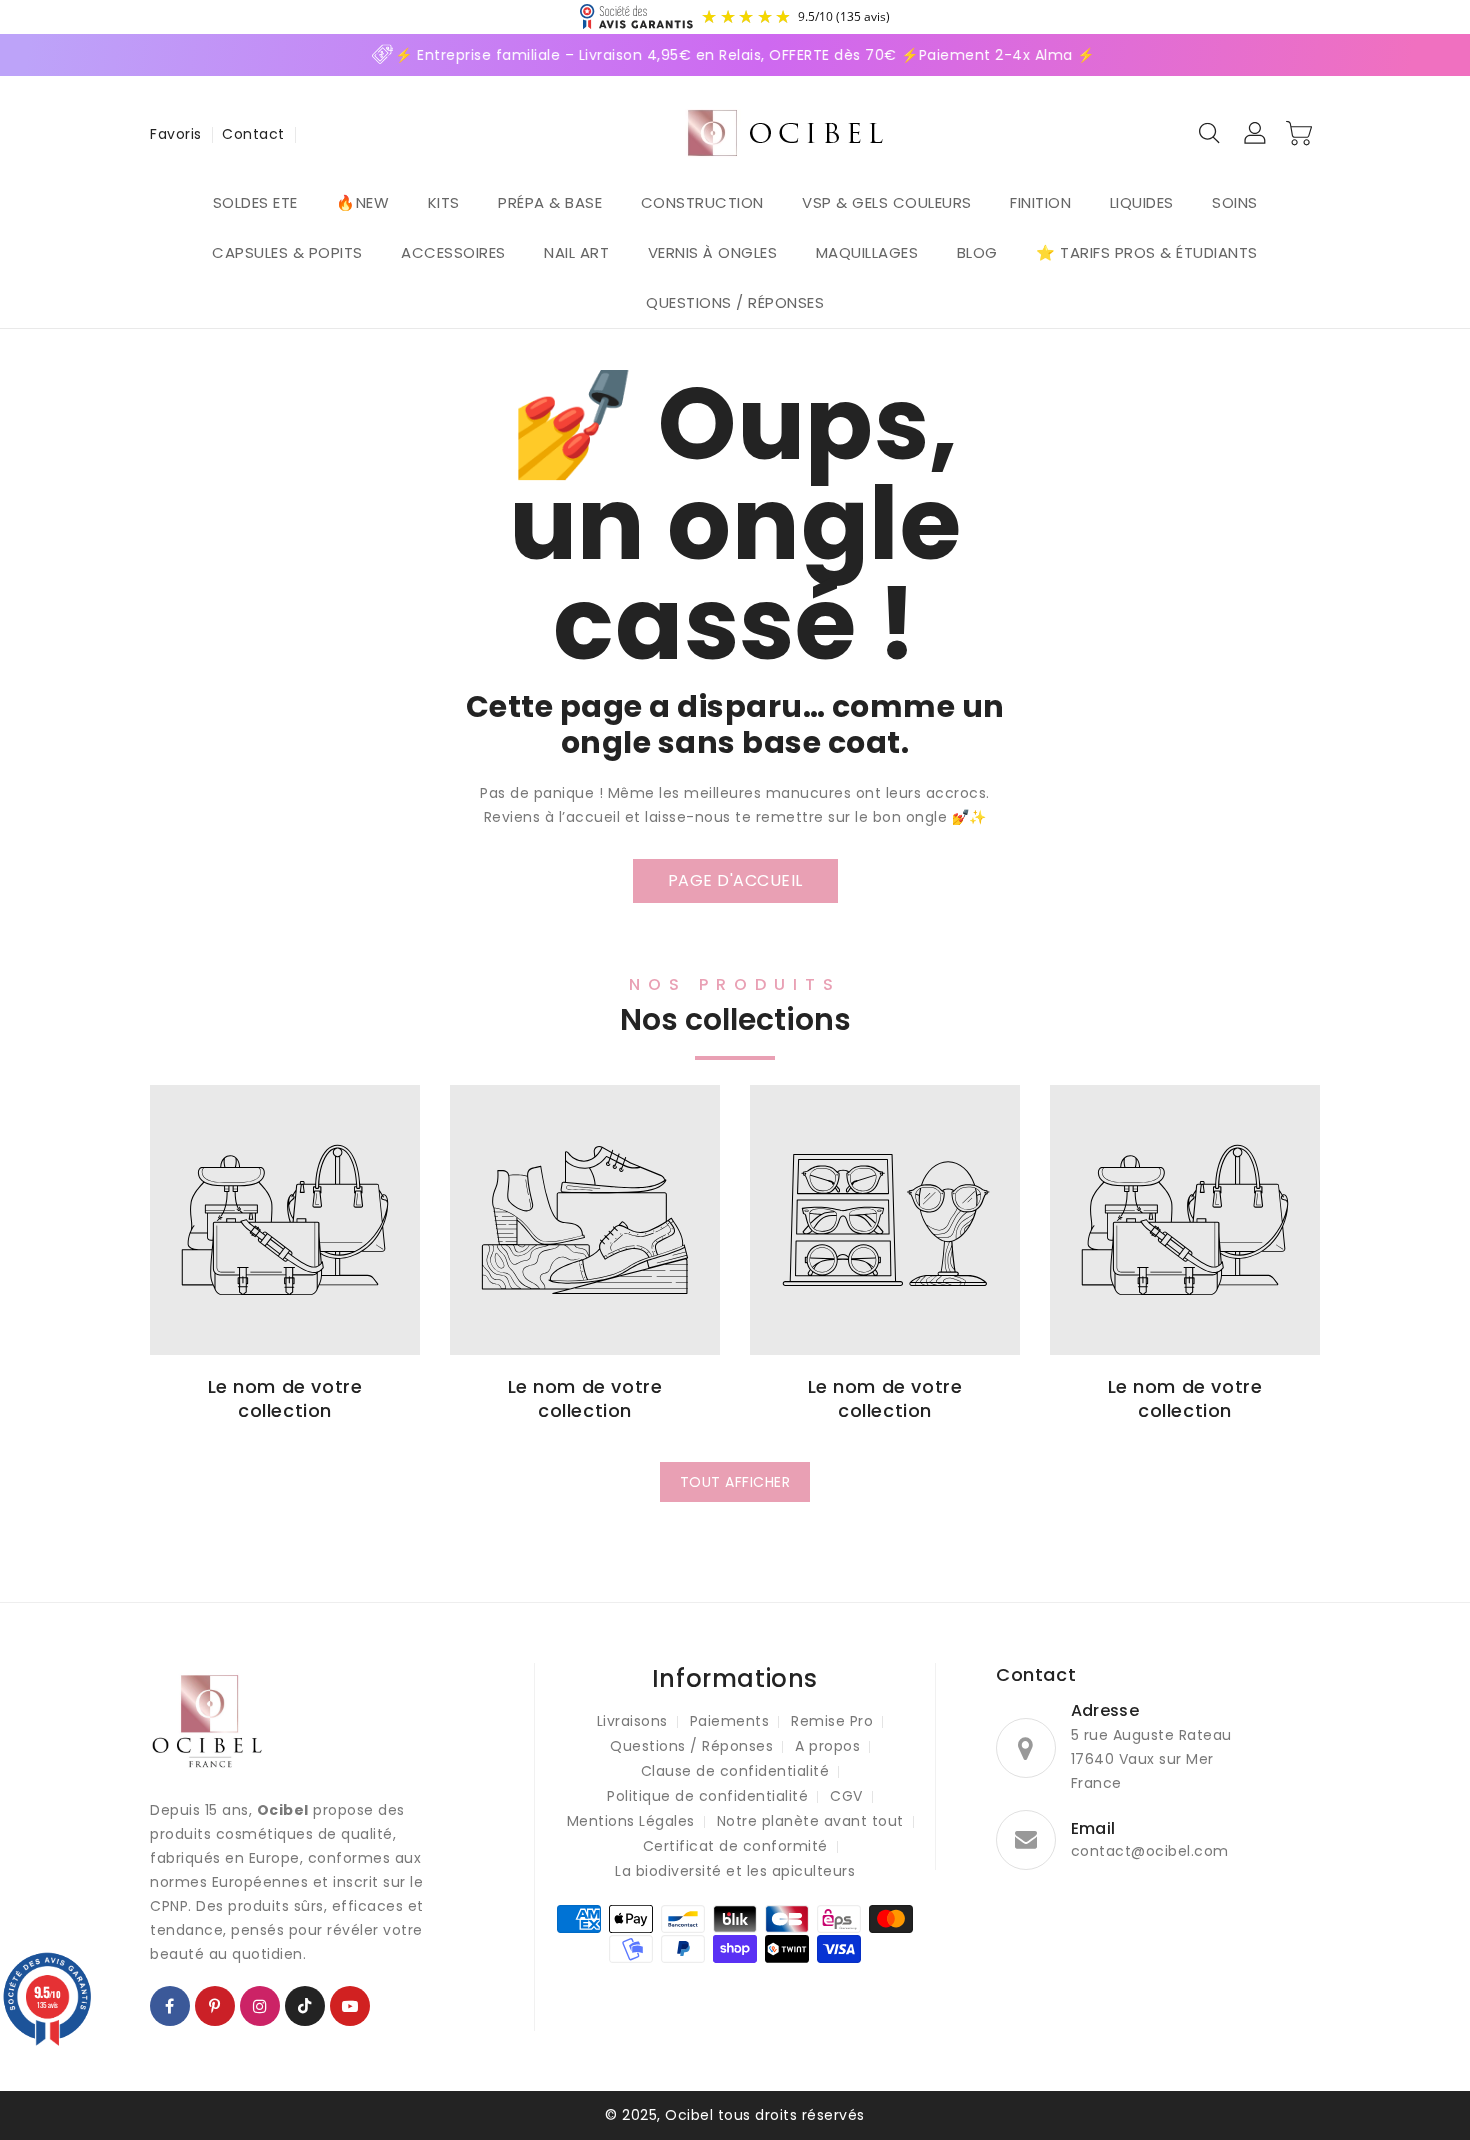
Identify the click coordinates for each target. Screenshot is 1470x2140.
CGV (846, 1796)
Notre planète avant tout (810, 1821)
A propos (827, 1746)
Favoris (176, 134)
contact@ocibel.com (1150, 1851)
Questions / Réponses (691, 1746)
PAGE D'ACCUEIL (735, 880)
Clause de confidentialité (735, 1771)
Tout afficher (735, 1482)
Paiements (730, 1721)
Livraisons (632, 1721)
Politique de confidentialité (707, 1796)
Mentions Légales (631, 1821)
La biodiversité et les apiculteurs (735, 1871)
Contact (253, 134)
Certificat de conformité (735, 1846)
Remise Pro (832, 1721)
